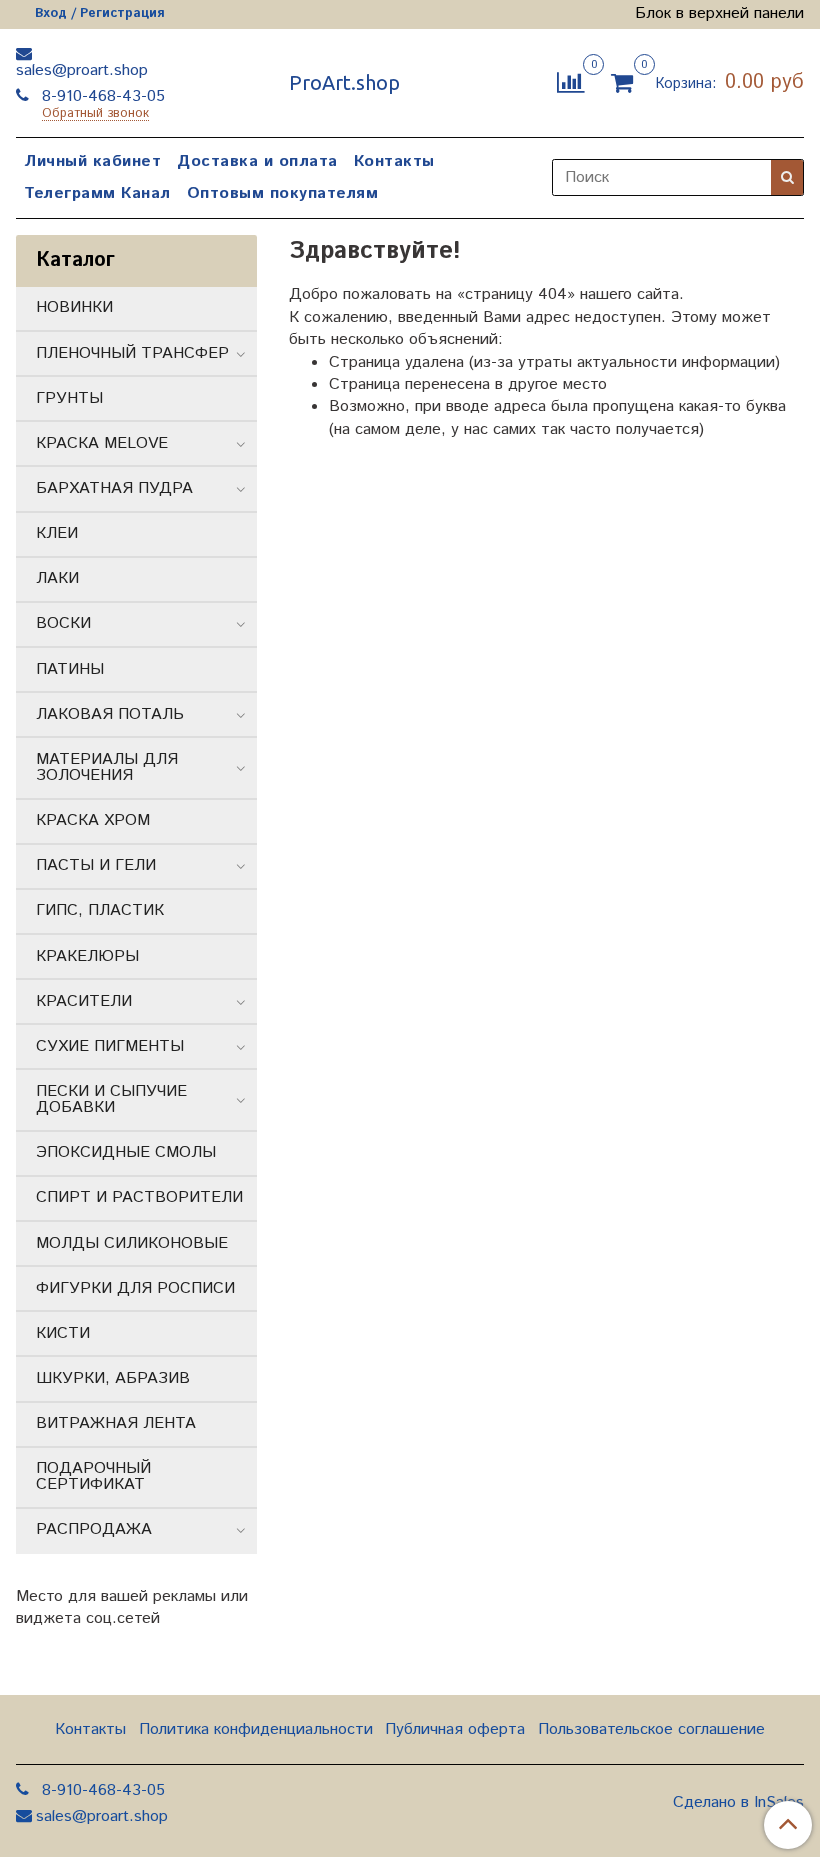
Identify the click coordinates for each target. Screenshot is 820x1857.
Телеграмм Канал (97, 193)
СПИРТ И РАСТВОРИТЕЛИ (139, 1197)
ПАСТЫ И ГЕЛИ (96, 865)
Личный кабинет (92, 161)
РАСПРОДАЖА (94, 1529)
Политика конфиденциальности (256, 1729)
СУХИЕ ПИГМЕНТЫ (110, 1046)
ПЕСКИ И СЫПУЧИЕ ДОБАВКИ (111, 1099)
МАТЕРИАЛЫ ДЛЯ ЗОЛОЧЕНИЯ (107, 767)
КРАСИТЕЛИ (84, 1001)
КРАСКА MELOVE (102, 443)
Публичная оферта (455, 1729)
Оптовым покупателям (283, 193)
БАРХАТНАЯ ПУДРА (114, 488)
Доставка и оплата (257, 161)
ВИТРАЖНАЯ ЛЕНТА (116, 1423)
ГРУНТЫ (69, 398)
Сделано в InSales (738, 1803)
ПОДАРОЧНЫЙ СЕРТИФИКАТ (93, 1476)
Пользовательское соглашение (651, 1729)
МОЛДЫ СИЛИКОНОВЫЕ (132, 1243)
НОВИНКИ (74, 307)
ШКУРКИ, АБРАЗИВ (113, 1378)
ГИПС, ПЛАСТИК (100, 910)
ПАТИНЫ (70, 669)
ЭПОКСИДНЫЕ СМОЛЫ (126, 1152)
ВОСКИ (63, 623)
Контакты (394, 161)
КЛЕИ (57, 533)
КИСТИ (63, 1333)
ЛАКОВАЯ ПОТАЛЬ (110, 714)
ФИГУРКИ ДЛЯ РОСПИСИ (135, 1288)
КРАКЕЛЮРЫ (87, 956)
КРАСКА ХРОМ (93, 820)
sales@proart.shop (82, 70)
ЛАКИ (57, 578)
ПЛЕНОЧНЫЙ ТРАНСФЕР (132, 353)
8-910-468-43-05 (101, 96)
